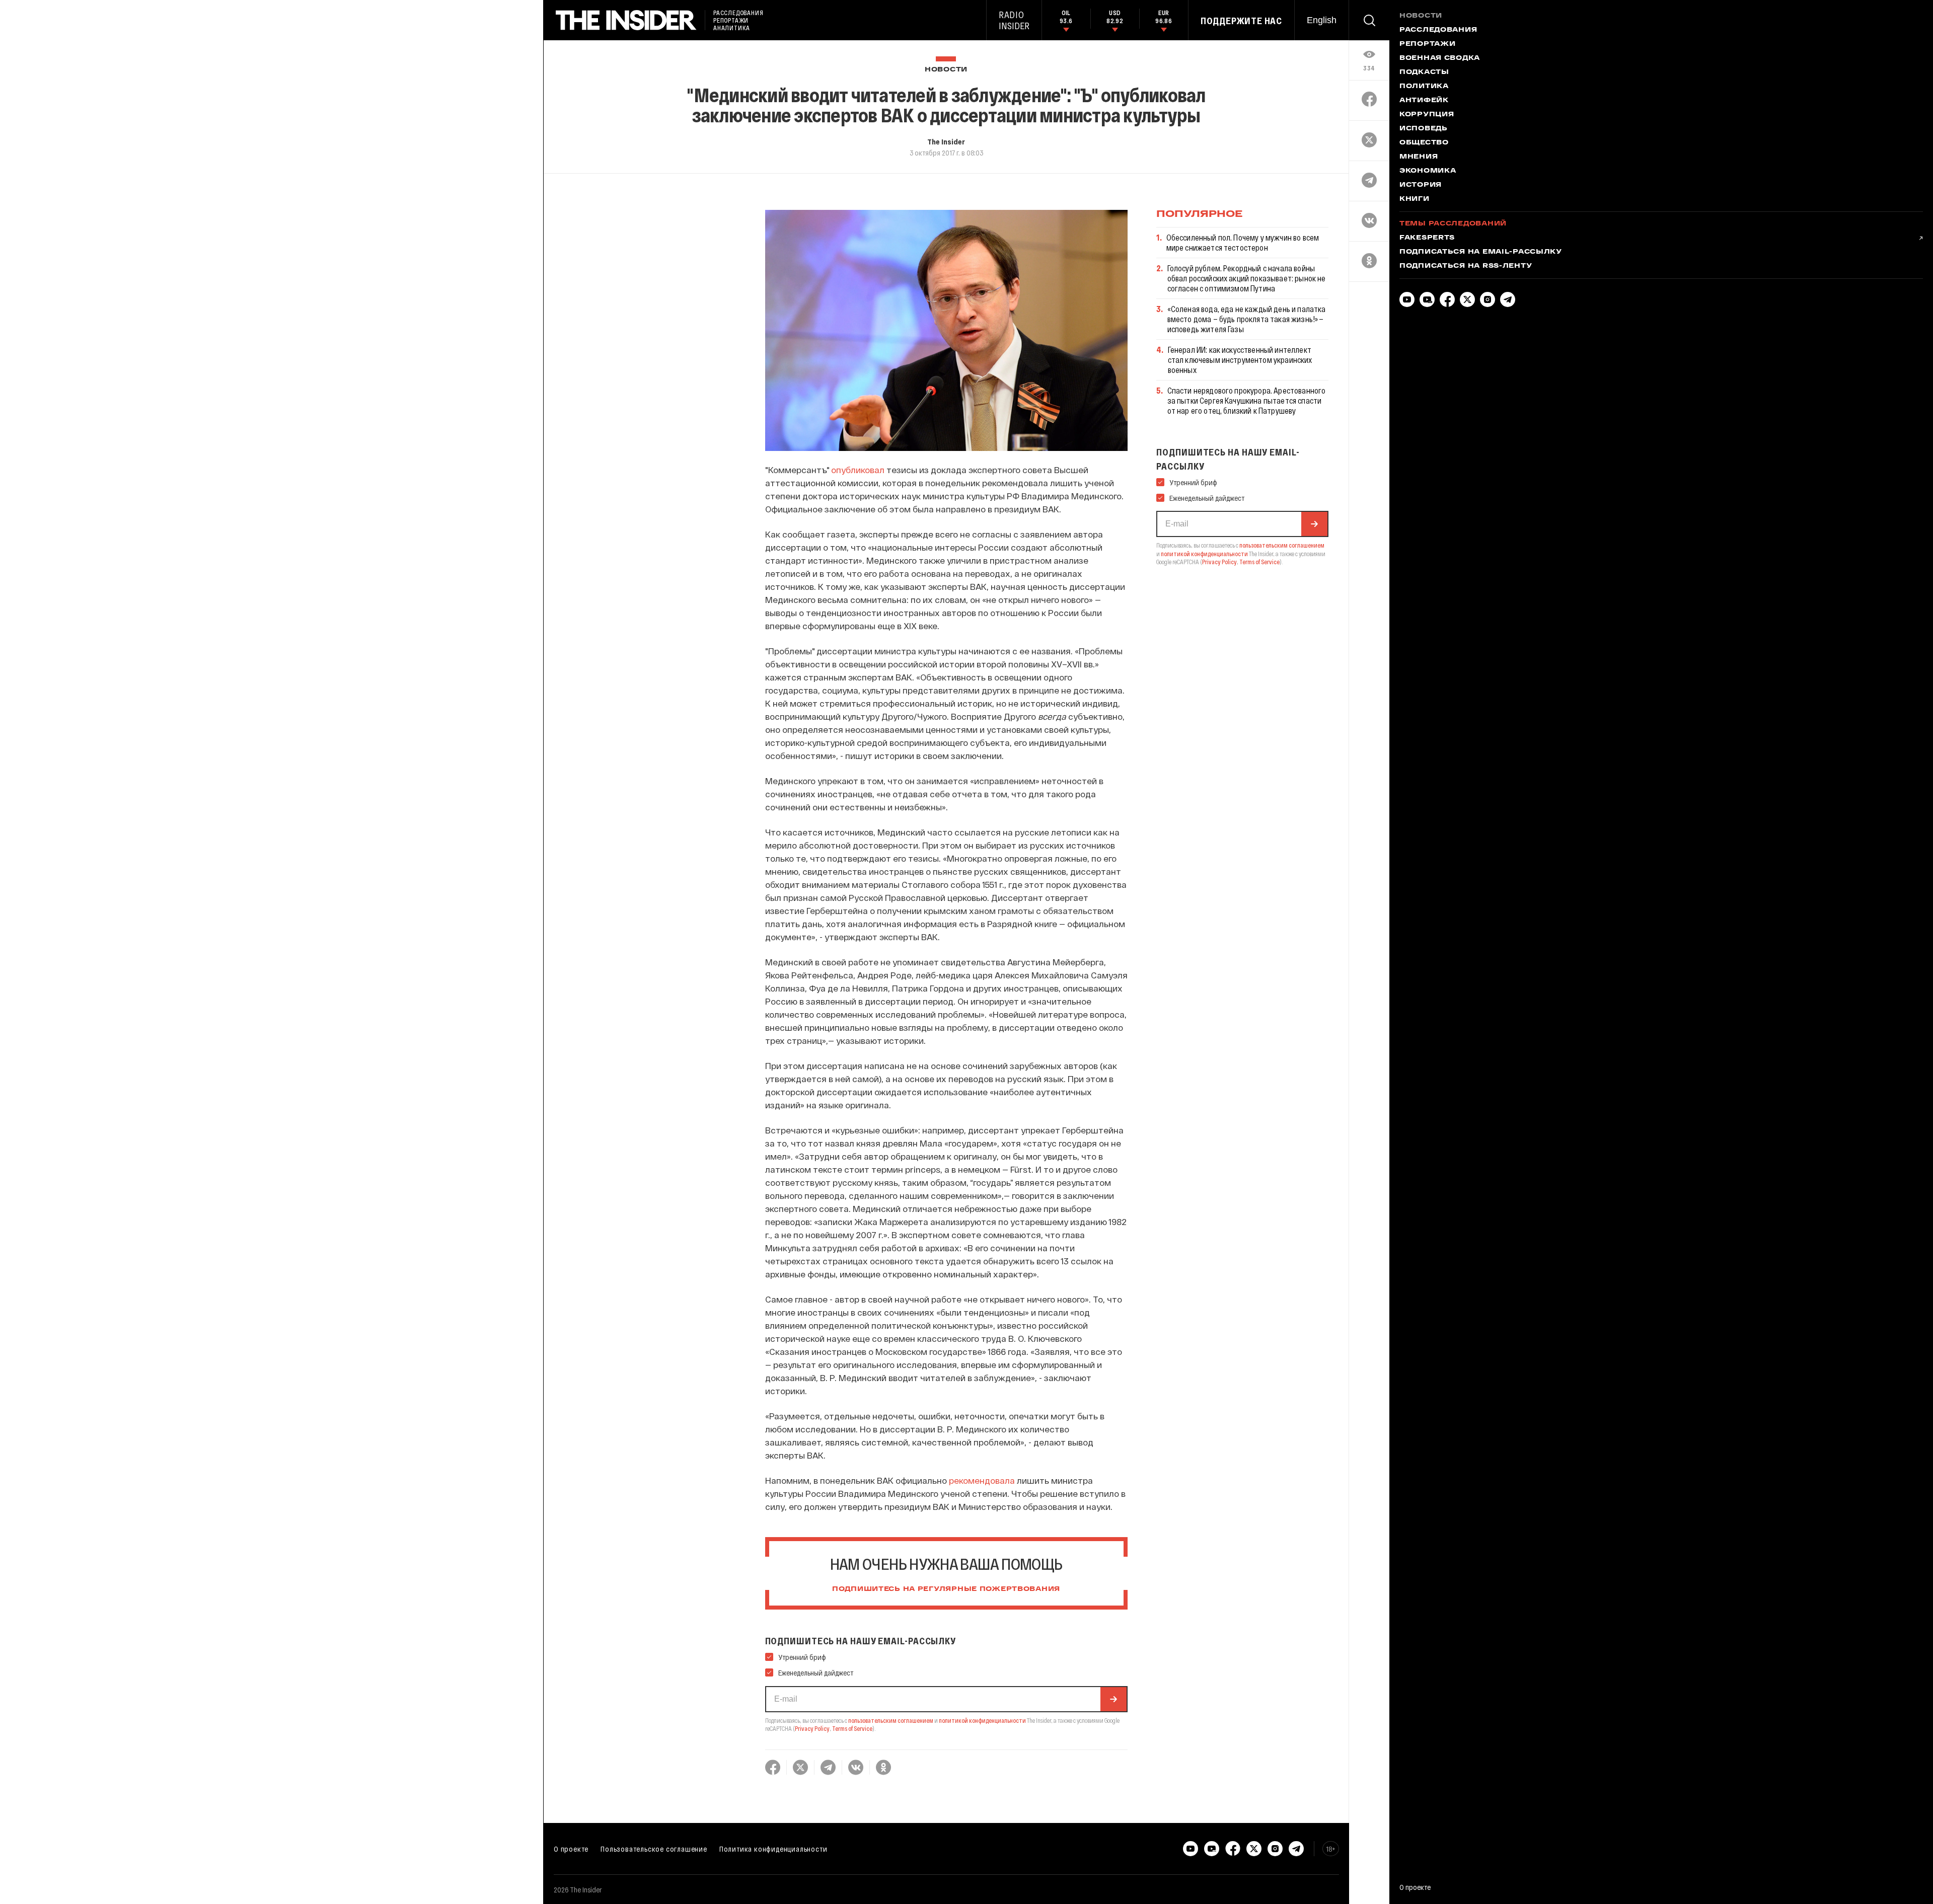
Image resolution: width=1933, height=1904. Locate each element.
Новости (946, 70)
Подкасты (1424, 72)
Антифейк (1424, 101)
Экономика (1428, 171)
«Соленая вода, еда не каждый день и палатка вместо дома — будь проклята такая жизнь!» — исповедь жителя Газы (1247, 319)
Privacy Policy (812, 1728)
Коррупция (1427, 115)
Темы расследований (1453, 224)
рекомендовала (982, 1480)
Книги (1415, 199)
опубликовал (858, 470)
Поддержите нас (1241, 21)
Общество (1424, 143)
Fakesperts (1427, 238)
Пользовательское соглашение (654, 1849)
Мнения (1419, 157)
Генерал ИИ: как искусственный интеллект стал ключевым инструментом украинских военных (1240, 360)
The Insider (946, 141)
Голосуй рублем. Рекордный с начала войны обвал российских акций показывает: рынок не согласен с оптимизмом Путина (1247, 278)
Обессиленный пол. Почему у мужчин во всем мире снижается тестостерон (1243, 242)
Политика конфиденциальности (773, 1849)
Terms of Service (852, 1728)
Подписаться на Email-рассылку (1481, 252)
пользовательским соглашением (891, 1720)
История (1421, 185)
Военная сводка (1440, 58)
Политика (1424, 87)
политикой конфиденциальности (982, 1720)
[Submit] (1113, 1699)
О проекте (571, 1849)
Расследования (1438, 30)
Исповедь (1424, 129)
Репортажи (1427, 44)
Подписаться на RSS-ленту (1466, 266)
